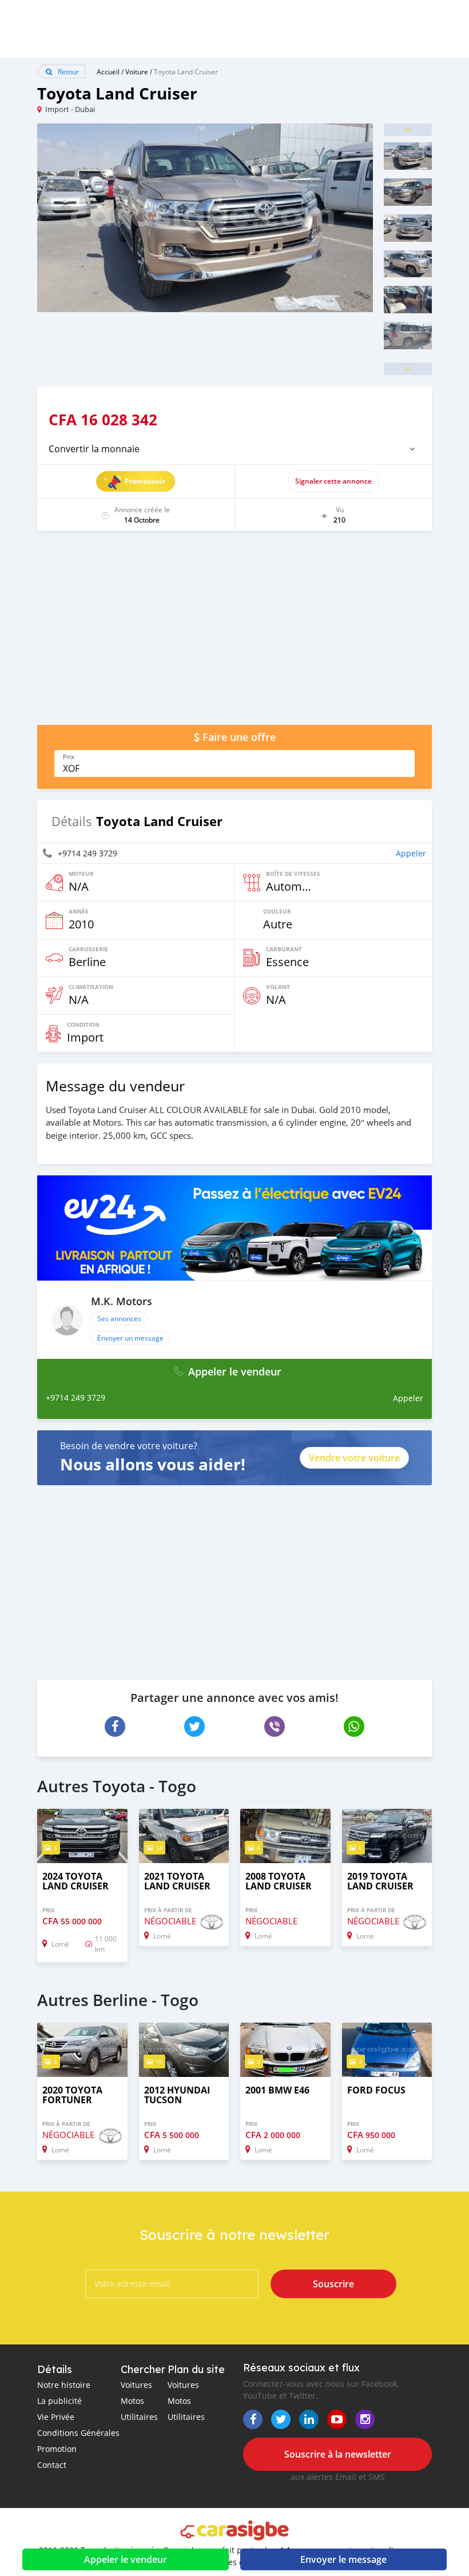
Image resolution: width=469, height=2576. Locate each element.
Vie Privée (56, 2417)
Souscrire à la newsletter (338, 2454)
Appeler (411, 853)
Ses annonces (119, 1318)
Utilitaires (139, 2417)
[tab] (234, 449)
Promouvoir (145, 481)
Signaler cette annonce (333, 481)
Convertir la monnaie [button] (94, 449)
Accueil (108, 71)
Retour (67, 71)
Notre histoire (64, 2385)
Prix (69, 757)
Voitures (136, 2385)
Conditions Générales (78, 2433)
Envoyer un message (130, 1338)
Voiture (137, 71)
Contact (52, 2465)
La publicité (59, 2401)
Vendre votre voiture (354, 1458)
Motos (132, 2401)
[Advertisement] (234, 633)
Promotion (57, 2449)
